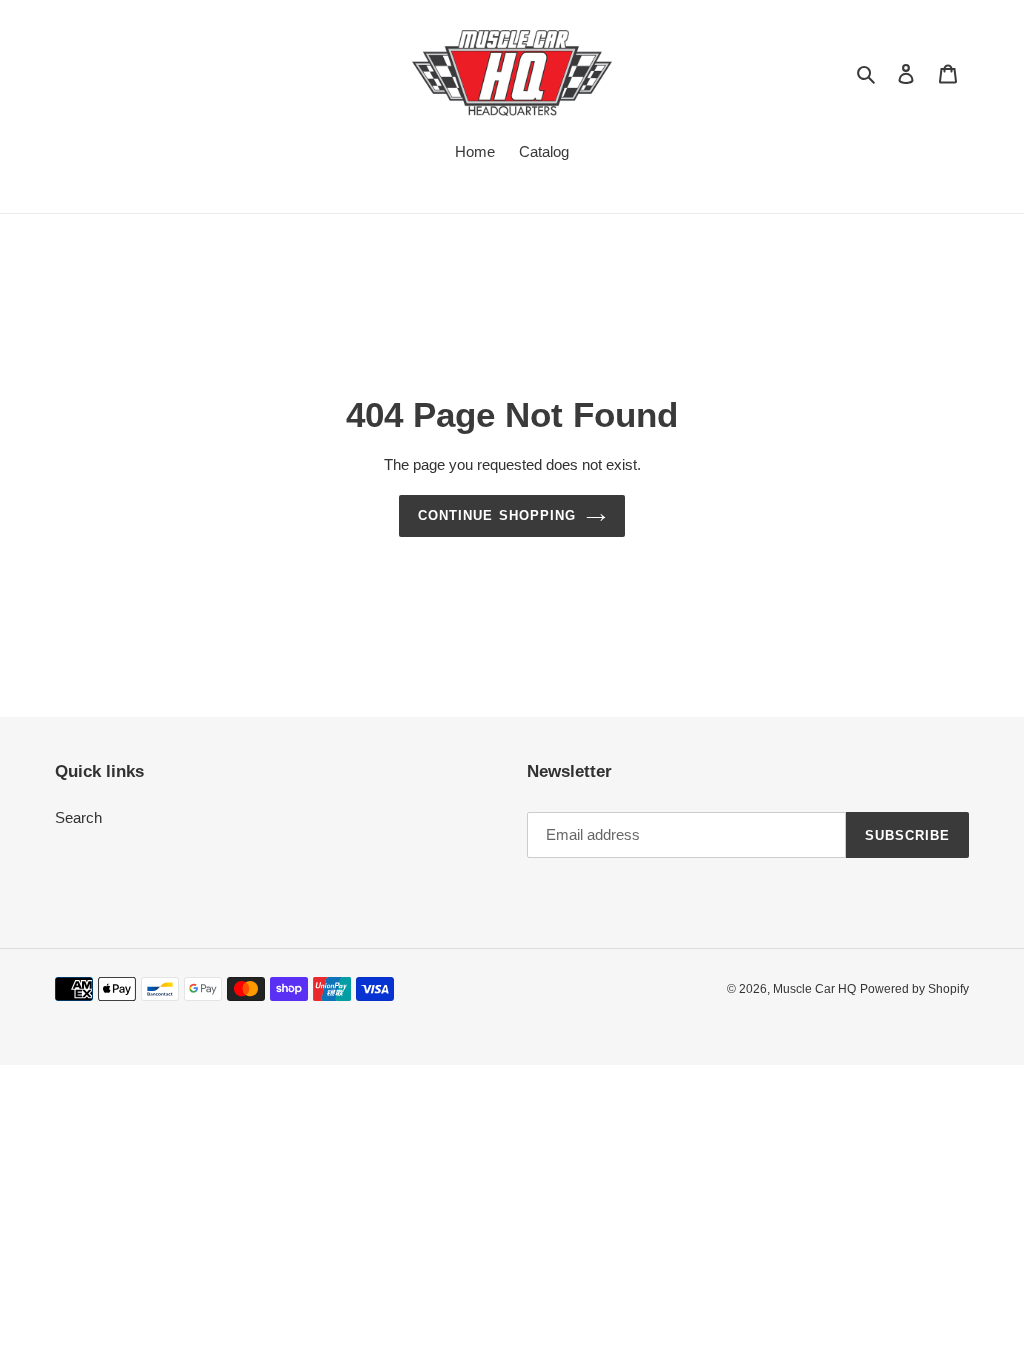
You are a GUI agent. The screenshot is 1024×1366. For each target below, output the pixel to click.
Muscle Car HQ (814, 989)
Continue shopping (497, 515)
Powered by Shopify (914, 989)
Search (78, 817)
